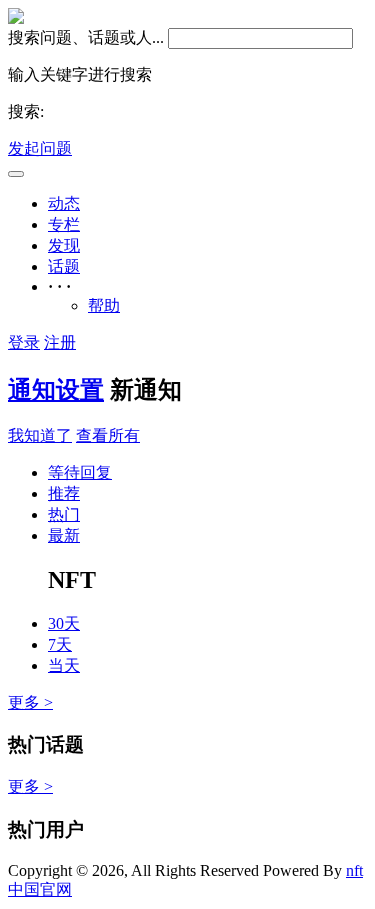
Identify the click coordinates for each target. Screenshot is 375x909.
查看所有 (108, 435)
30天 (64, 623)
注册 (60, 342)
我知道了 (40, 435)
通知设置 (56, 390)
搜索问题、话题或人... (86, 37)
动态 (64, 203)
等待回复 (80, 472)
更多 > (30, 702)
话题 (64, 266)
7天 (60, 644)
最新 (64, 535)
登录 (24, 342)
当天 (64, 665)
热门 (64, 514)
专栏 (64, 224)
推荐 (64, 493)
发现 (64, 245)
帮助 (104, 305)
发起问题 (40, 148)
